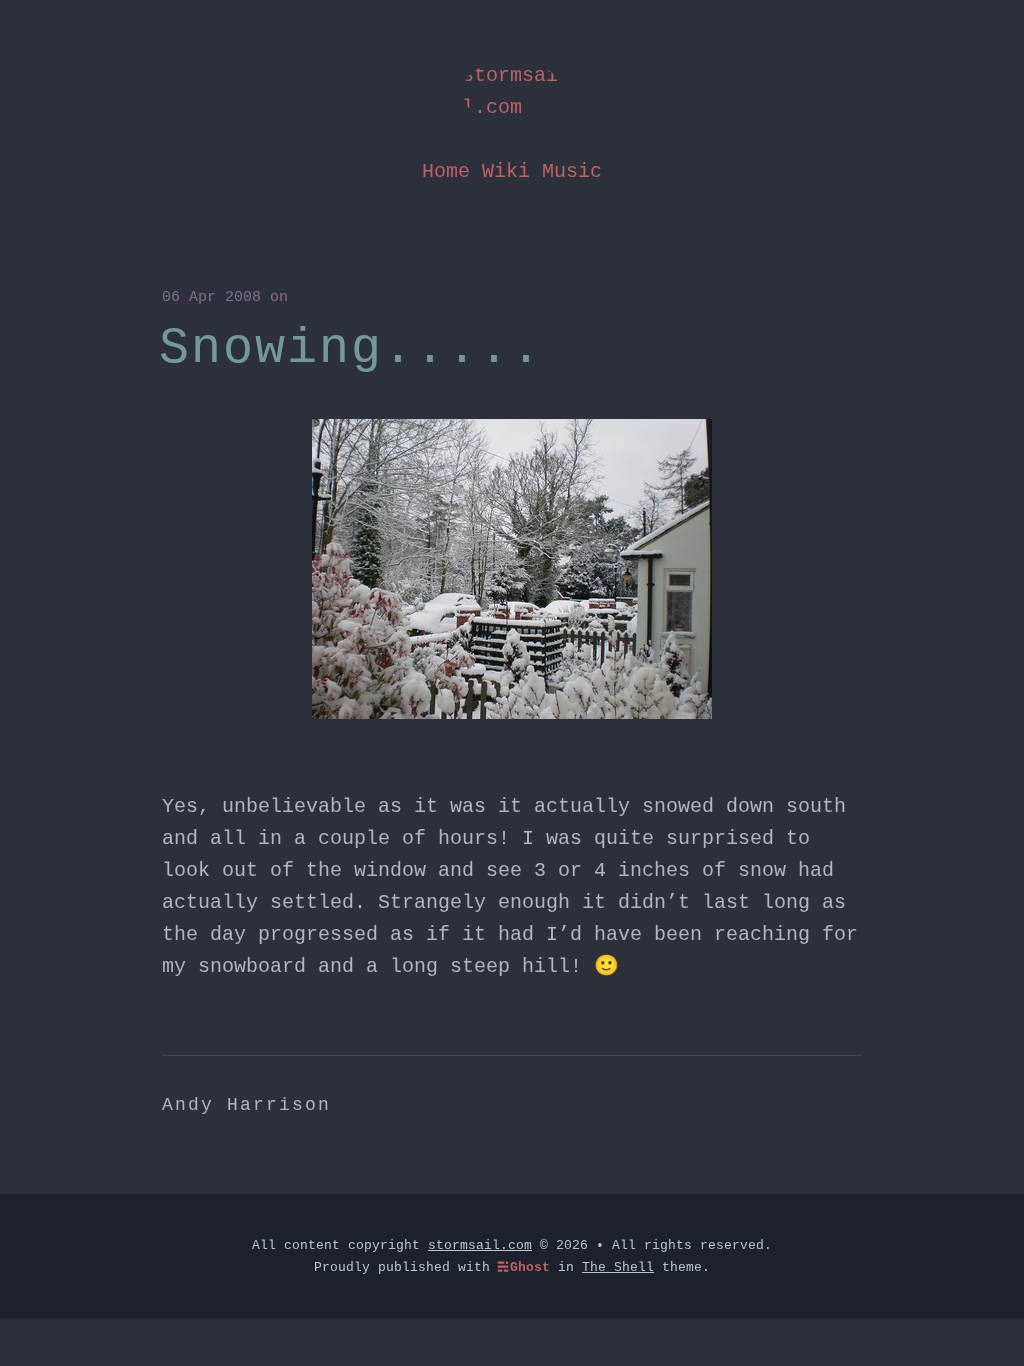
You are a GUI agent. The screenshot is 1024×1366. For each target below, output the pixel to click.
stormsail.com (510, 91)
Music (572, 171)
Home (446, 171)
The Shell (618, 1267)
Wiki (506, 171)
